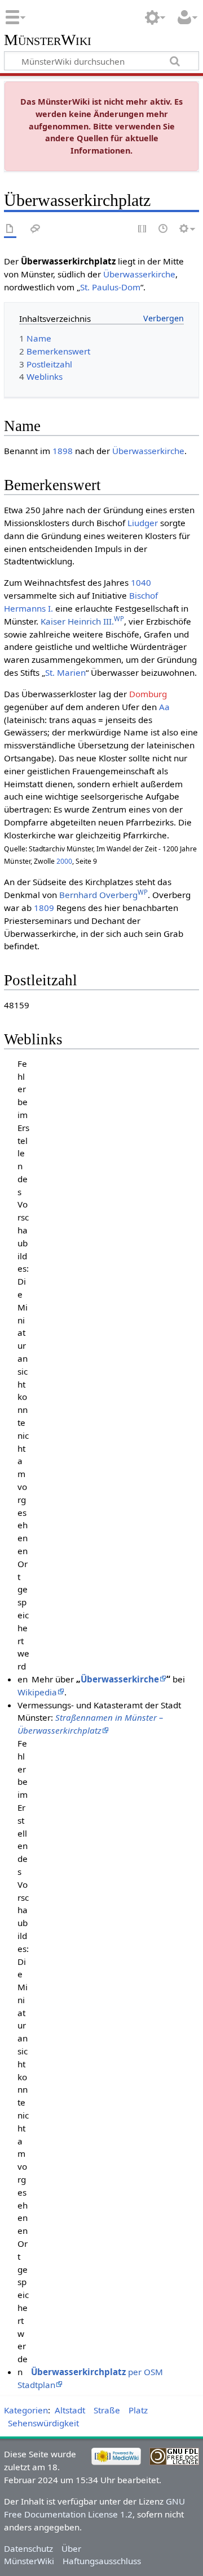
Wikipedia (37, 1692)
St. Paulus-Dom (110, 287)
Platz (138, 2410)
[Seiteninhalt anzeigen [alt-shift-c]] (10, 229)
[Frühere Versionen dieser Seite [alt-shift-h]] (164, 229)
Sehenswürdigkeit (43, 2423)
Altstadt (70, 2410)
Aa (164, 707)
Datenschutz (28, 2548)
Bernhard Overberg (103, 895)
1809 (44, 908)
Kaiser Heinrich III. (82, 621)
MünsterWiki (48, 40)
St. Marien (65, 672)
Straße (107, 2410)
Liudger (143, 523)
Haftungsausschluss (102, 2561)
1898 (63, 451)
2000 (64, 861)
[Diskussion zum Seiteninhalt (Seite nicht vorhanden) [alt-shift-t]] (36, 229)
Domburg (148, 694)
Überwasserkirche (139, 274)
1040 (141, 582)
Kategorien (26, 2410)
